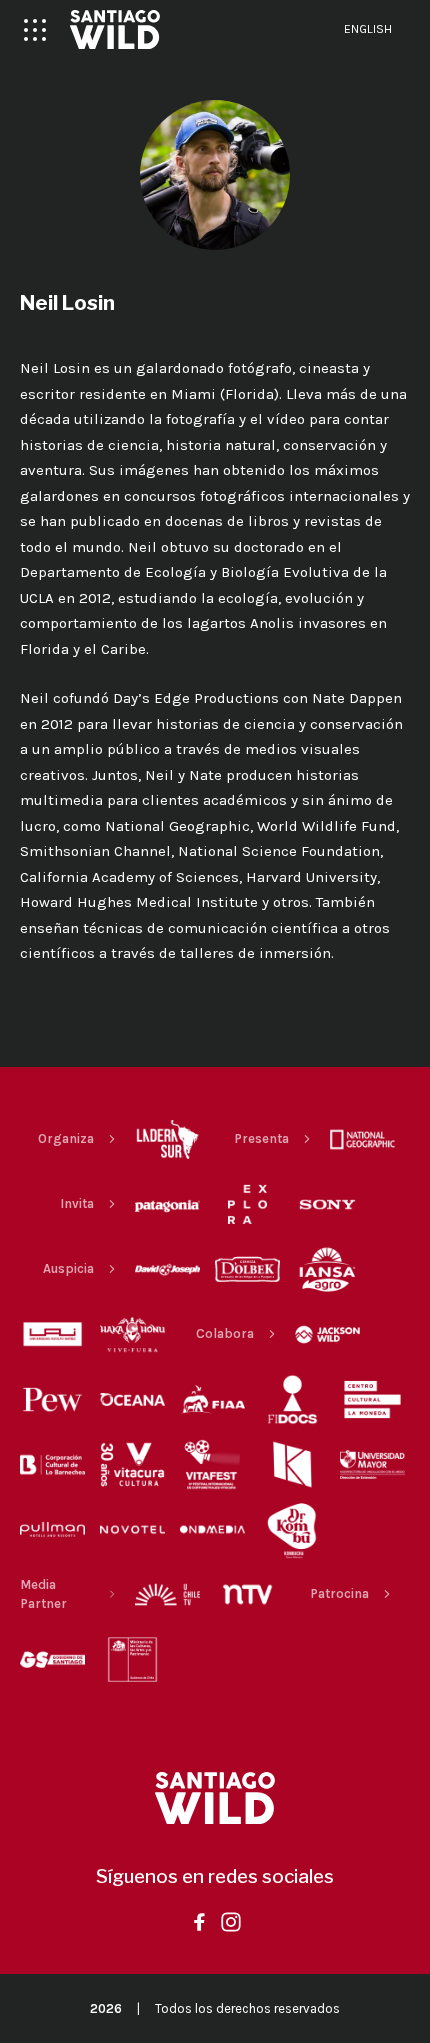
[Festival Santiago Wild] (115, 29)
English (368, 29)
